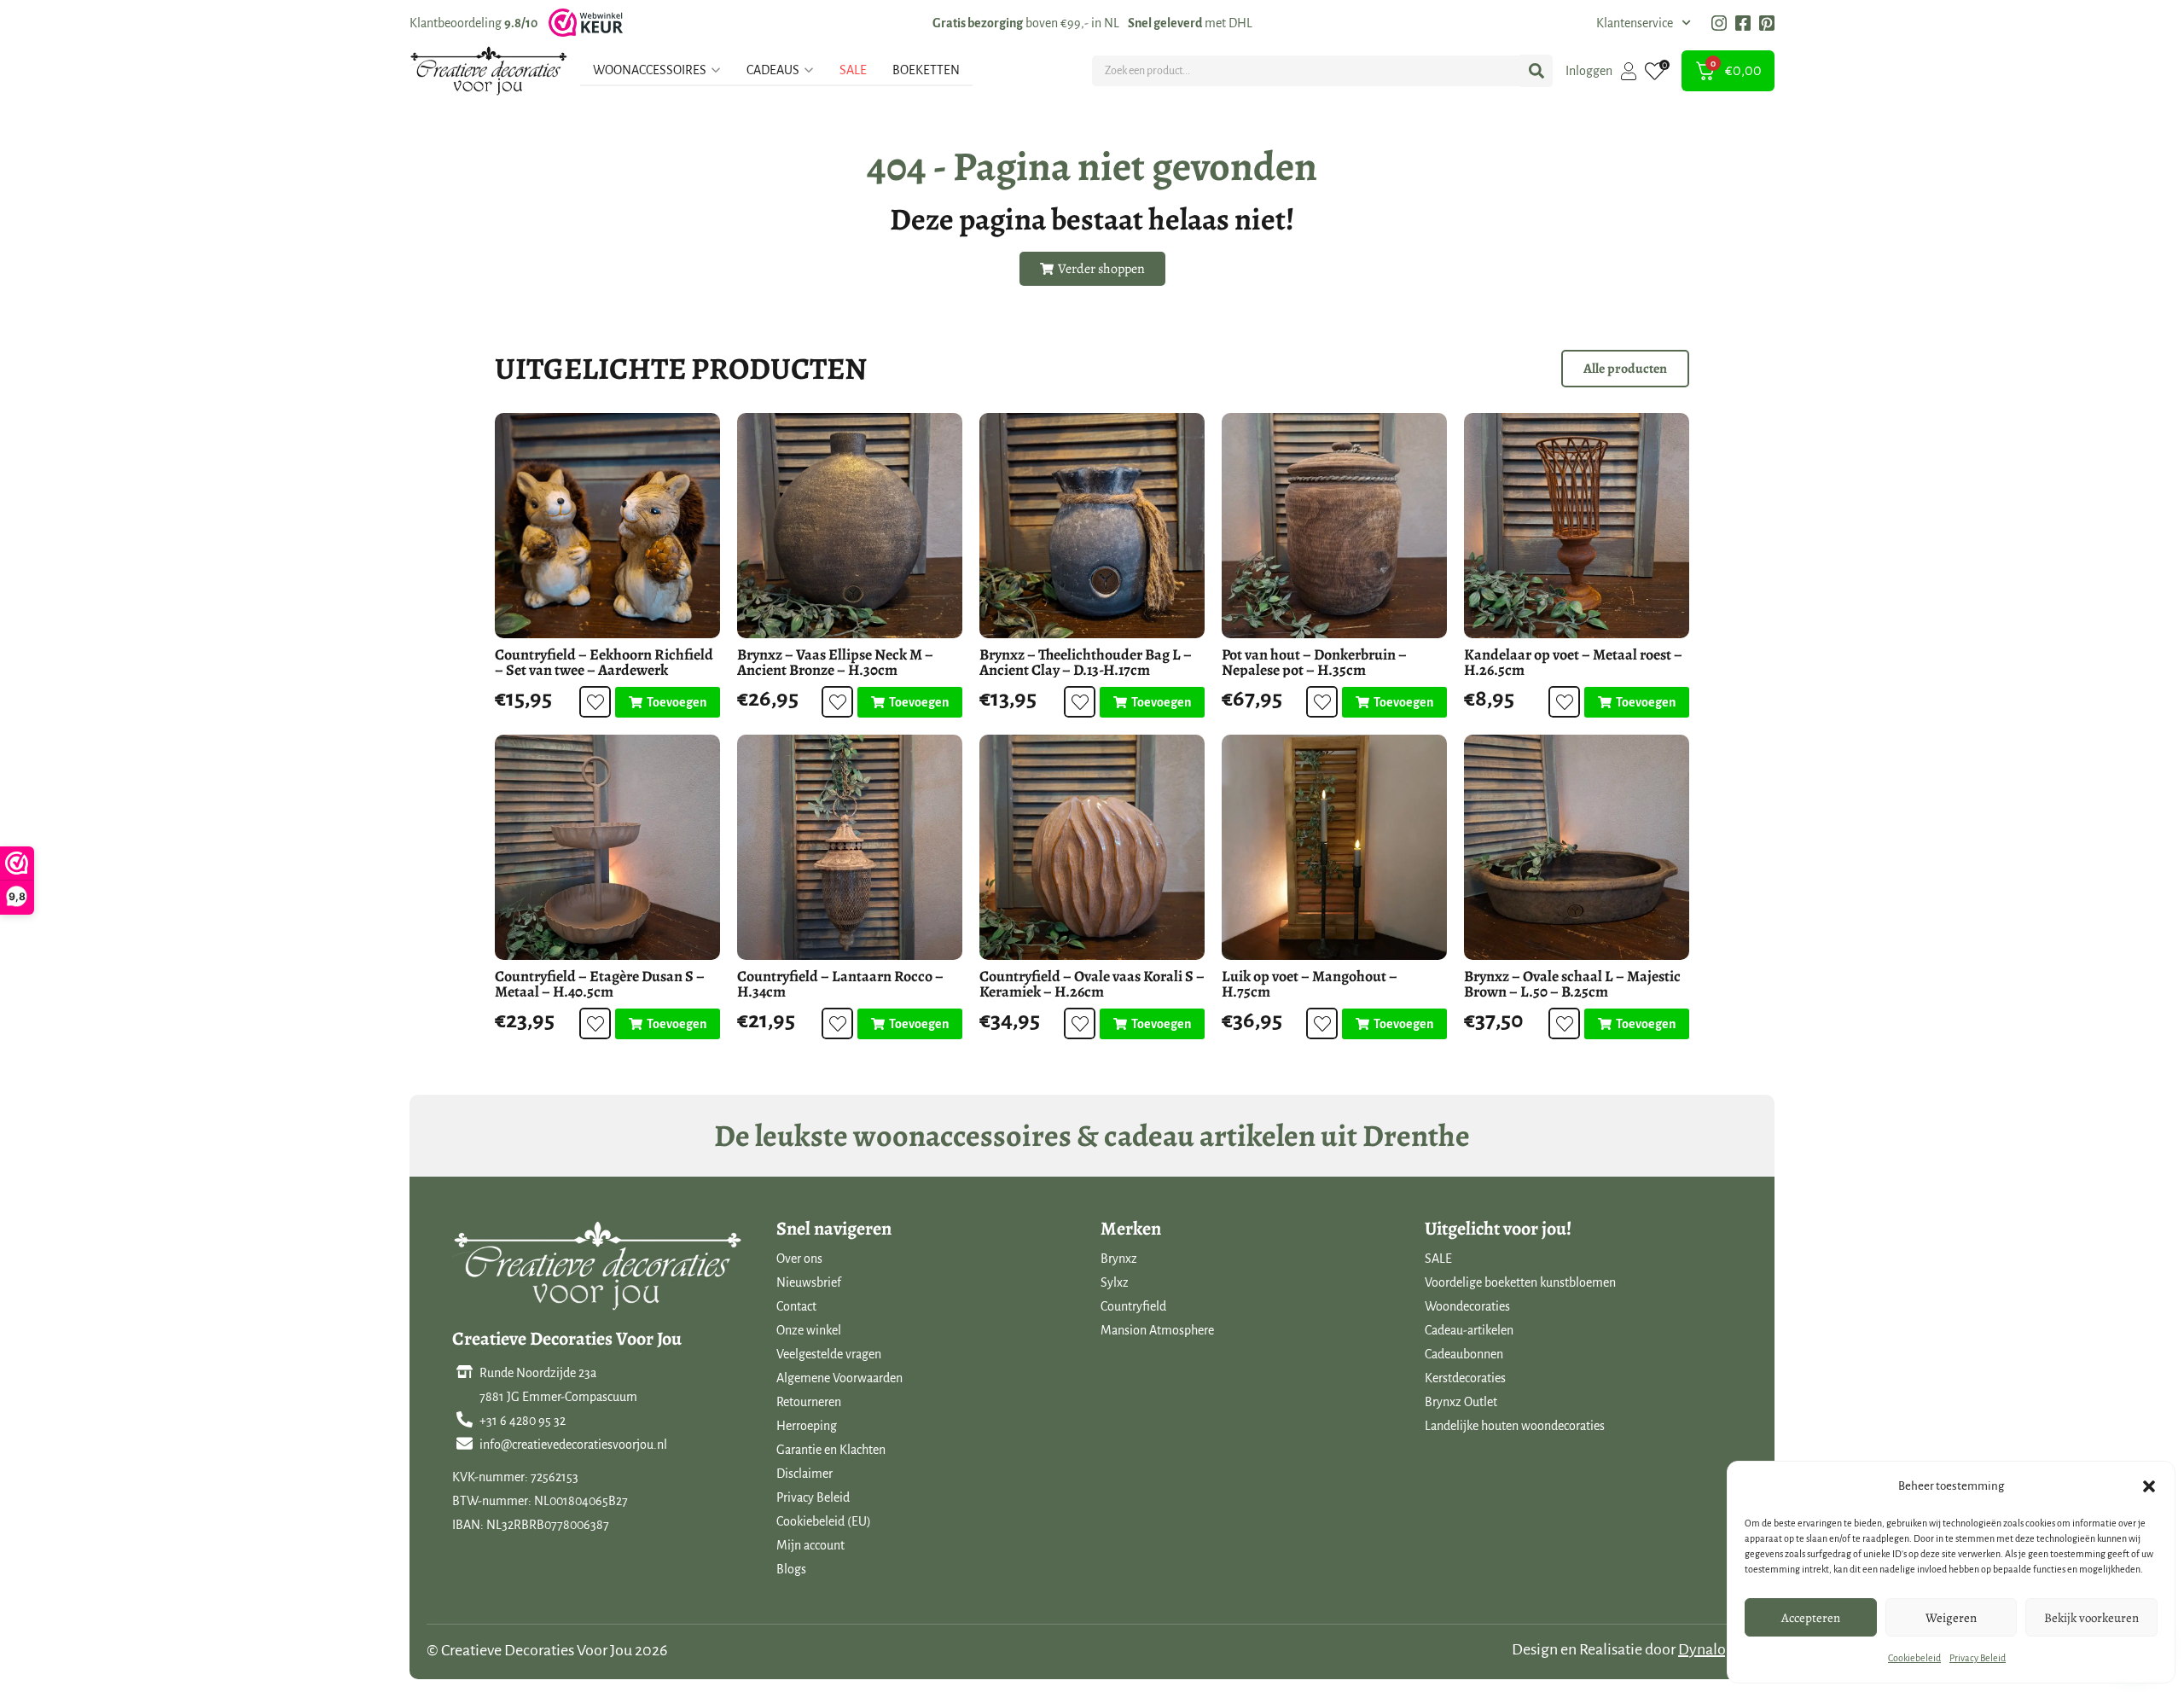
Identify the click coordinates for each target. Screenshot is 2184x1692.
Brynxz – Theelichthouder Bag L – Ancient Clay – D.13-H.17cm (1086, 662)
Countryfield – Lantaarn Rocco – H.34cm (840, 984)
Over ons (799, 1259)
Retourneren (809, 1402)
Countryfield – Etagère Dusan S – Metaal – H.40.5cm (600, 984)
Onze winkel (809, 1330)
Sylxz (1115, 1282)
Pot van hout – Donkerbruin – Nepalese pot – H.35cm (1314, 662)
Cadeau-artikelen (1469, 1330)
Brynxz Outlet (1461, 1402)
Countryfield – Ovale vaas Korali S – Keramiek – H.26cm (1092, 984)
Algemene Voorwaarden (839, 1378)
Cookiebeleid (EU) (824, 1521)
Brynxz (1119, 1259)
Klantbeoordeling (473, 23)
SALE (1438, 1259)
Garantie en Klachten (831, 1450)
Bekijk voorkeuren (2091, 1618)
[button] (2149, 1486)
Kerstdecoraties (1465, 1378)
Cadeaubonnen (1464, 1354)
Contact (796, 1306)
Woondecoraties (1467, 1306)
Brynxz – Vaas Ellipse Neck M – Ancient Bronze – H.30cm (835, 662)
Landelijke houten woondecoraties (1515, 1426)
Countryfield (1133, 1306)
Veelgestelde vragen (829, 1354)
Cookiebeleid (1914, 1658)
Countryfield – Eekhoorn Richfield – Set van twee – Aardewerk (604, 662)
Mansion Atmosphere (1157, 1330)
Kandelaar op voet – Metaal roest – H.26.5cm (1573, 662)
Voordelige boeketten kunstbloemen (1520, 1282)
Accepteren (1811, 1618)
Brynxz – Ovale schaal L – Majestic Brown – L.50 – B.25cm (1572, 984)
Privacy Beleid (1978, 1658)
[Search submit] (1536, 71)
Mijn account (810, 1545)
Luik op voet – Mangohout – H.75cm (1310, 984)
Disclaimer (804, 1474)
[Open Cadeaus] (809, 70)
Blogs (791, 1569)
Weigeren (1951, 1618)
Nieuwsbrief (809, 1282)
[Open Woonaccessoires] (716, 70)
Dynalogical (1718, 1649)
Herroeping (807, 1426)
